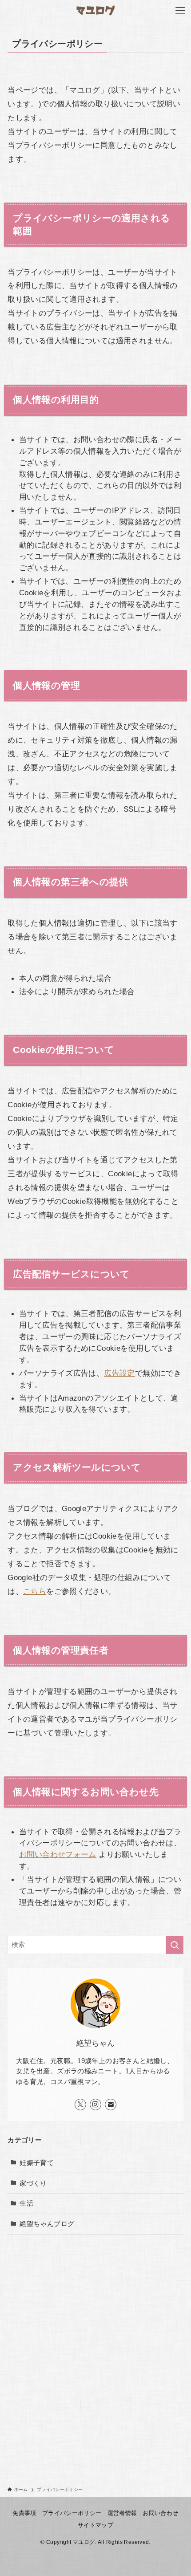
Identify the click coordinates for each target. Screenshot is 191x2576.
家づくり (33, 2183)
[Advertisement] (95, 2344)
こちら (35, 1591)
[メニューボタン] (180, 11)
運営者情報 (122, 2513)
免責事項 (24, 2513)
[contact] (111, 2105)
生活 (26, 2203)
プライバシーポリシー (72, 2513)
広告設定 (119, 1373)
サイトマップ (95, 2525)
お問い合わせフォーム (58, 1854)
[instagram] (95, 2105)
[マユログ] (96, 11)
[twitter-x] (80, 2105)
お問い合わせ (160, 2513)
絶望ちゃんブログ (47, 2224)
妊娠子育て (37, 2163)
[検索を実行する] (175, 1945)
